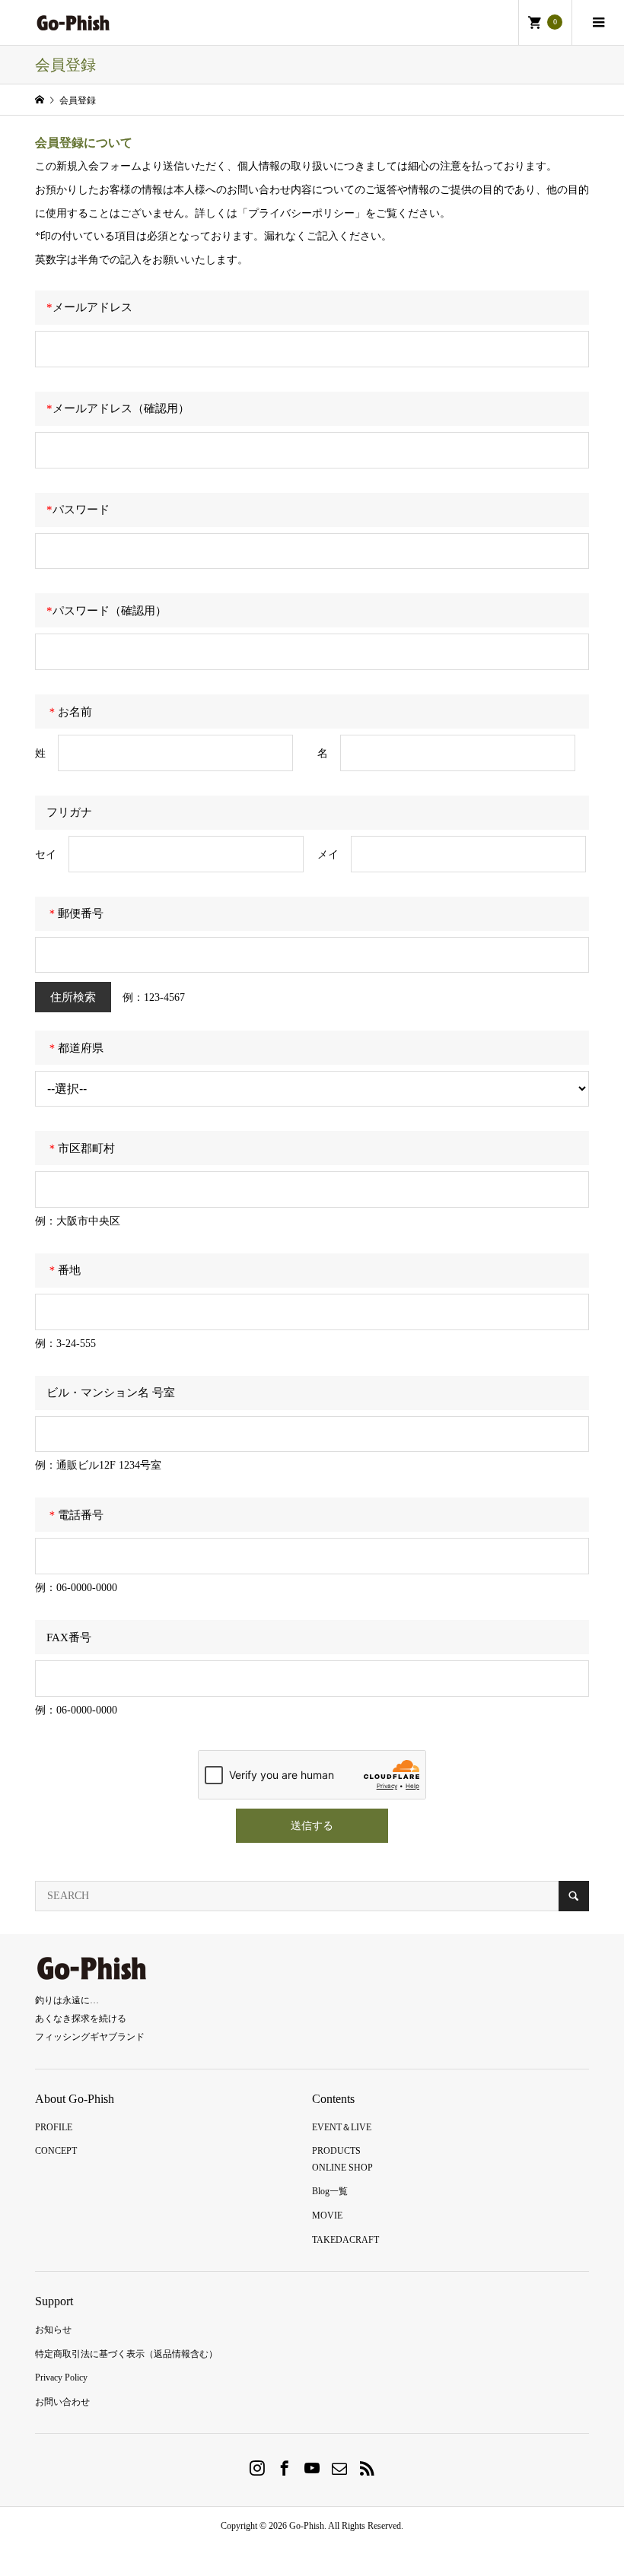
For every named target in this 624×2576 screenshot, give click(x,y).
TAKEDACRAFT (345, 2240)
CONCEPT (56, 2151)
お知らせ (53, 2330)
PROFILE (54, 2127)
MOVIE (327, 2215)
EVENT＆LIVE (342, 2127)
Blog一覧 (330, 2191)
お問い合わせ (62, 2402)
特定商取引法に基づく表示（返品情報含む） (126, 2354)
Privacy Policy (61, 2377)
